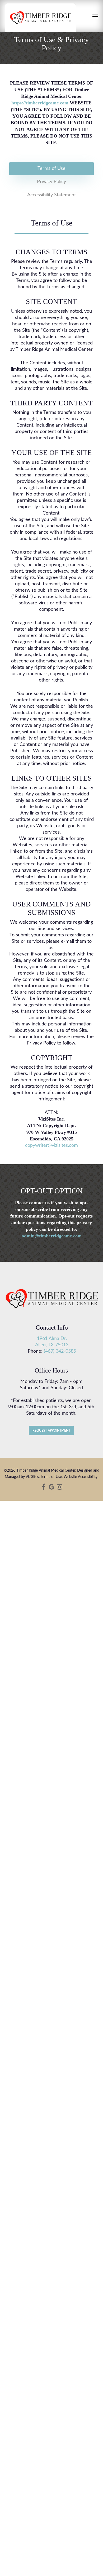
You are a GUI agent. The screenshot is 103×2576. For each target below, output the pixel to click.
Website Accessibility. (81, 1477)
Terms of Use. (52, 1477)
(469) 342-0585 (60, 1351)
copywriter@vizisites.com (51, 1145)
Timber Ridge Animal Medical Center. (46, 1471)
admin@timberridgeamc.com (52, 1236)
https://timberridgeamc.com (40, 103)
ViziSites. (33, 1477)
